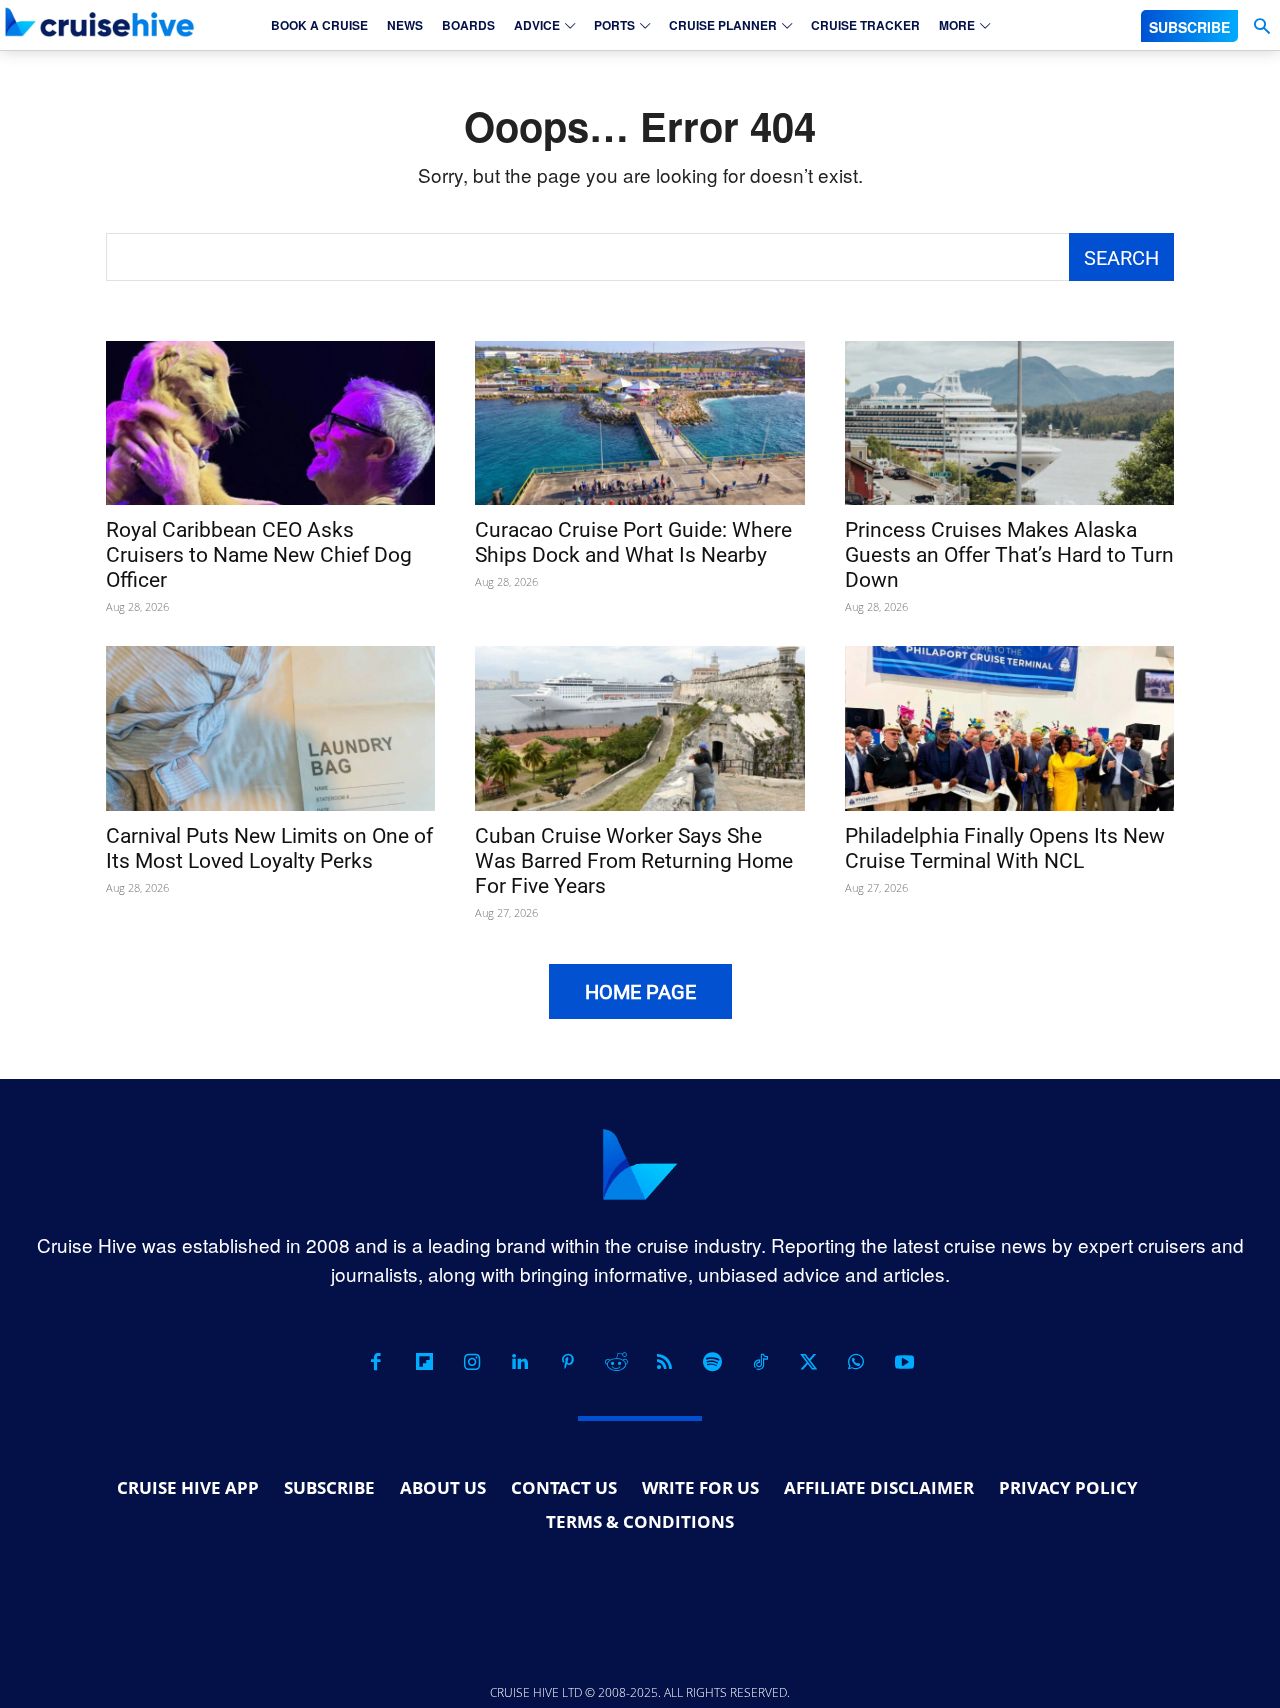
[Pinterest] (568, 1362)
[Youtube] (904, 1362)
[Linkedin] (520, 1362)
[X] (808, 1362)
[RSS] (664, 1362)
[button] (1261, 26)
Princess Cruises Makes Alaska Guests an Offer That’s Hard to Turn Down (1009, 555)
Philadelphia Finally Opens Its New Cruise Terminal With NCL (1005, 848)
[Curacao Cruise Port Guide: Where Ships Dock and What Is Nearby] (639, 423)
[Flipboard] (424, 1362)
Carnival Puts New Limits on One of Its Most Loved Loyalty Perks (269, 848)
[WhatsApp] (856, 1362)
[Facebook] (376, 1362)
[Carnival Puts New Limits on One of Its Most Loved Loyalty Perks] (270, 728)
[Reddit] (616, 1362)
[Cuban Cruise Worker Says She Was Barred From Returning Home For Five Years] (639, 728)
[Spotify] (712, 1362)
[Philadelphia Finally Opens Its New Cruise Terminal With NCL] (1009, 728)
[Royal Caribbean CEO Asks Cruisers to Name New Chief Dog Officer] (270, 423)
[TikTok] (760, 1362)
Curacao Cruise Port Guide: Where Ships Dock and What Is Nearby (633, 542)
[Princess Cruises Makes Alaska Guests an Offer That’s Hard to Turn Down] (1009, 423)
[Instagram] (472, 1362)
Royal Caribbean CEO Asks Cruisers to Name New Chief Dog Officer (259, 555)
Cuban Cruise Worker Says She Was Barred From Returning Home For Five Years (634, 861)
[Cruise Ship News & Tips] (100, 22)
